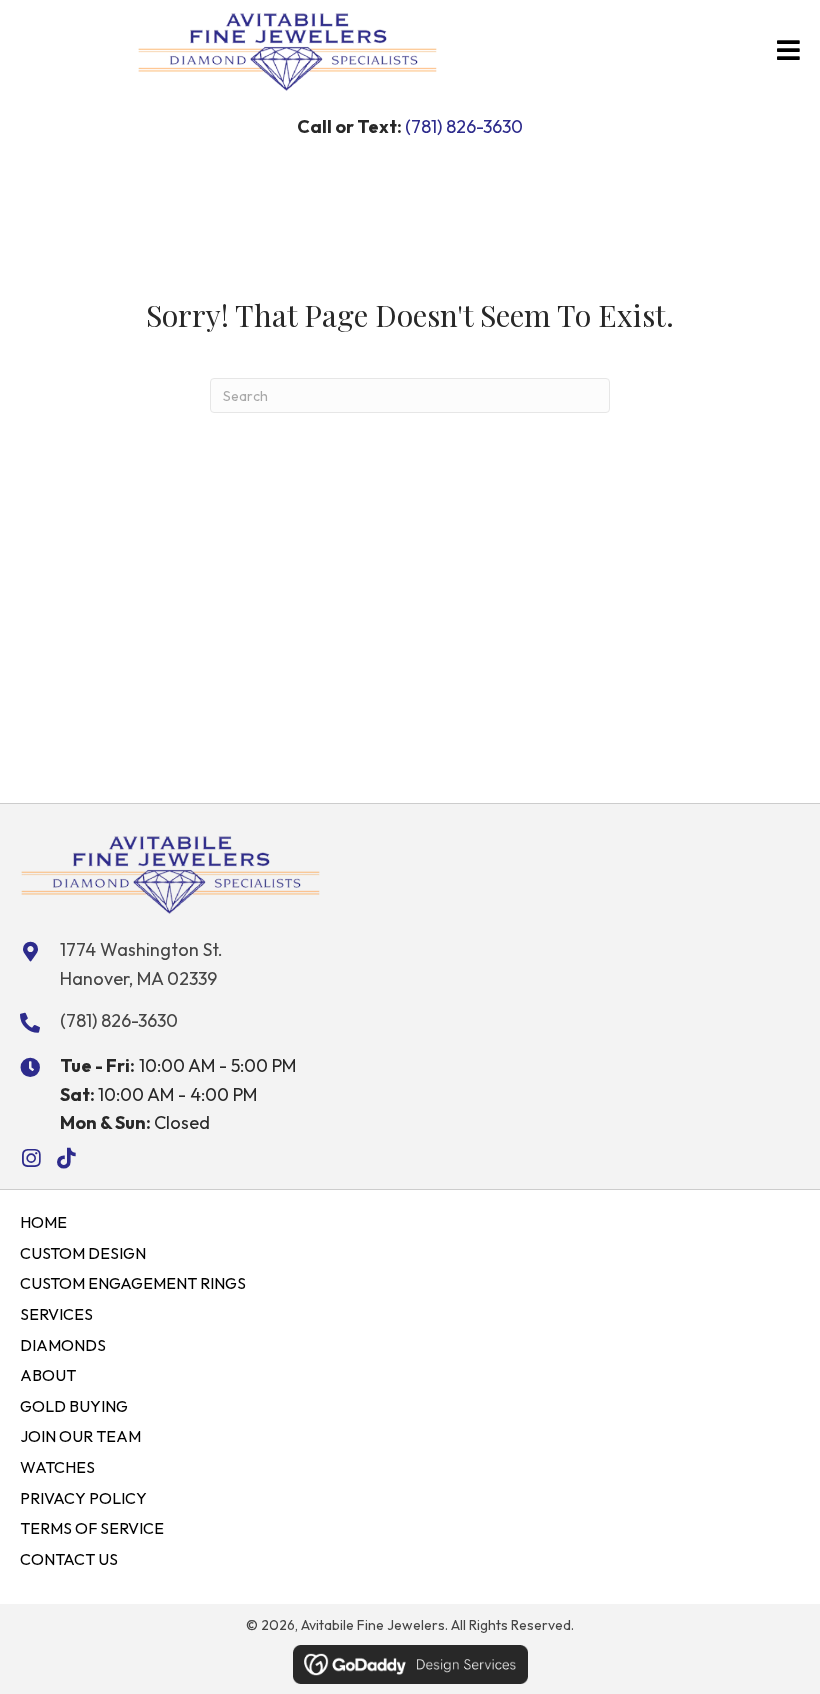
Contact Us (69, 1559)
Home (43, 1222)
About (48, 1375)
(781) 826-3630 (464, 126)
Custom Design (83, 1253)
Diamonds (63, 1345)
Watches (57, 1467)
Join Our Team (80, 1436)
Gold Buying (74, 1406)
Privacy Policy (83, 1498)
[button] (30, 1158)
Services (56, 1314)
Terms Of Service (92, 1528)
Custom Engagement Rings (133, 1283)
